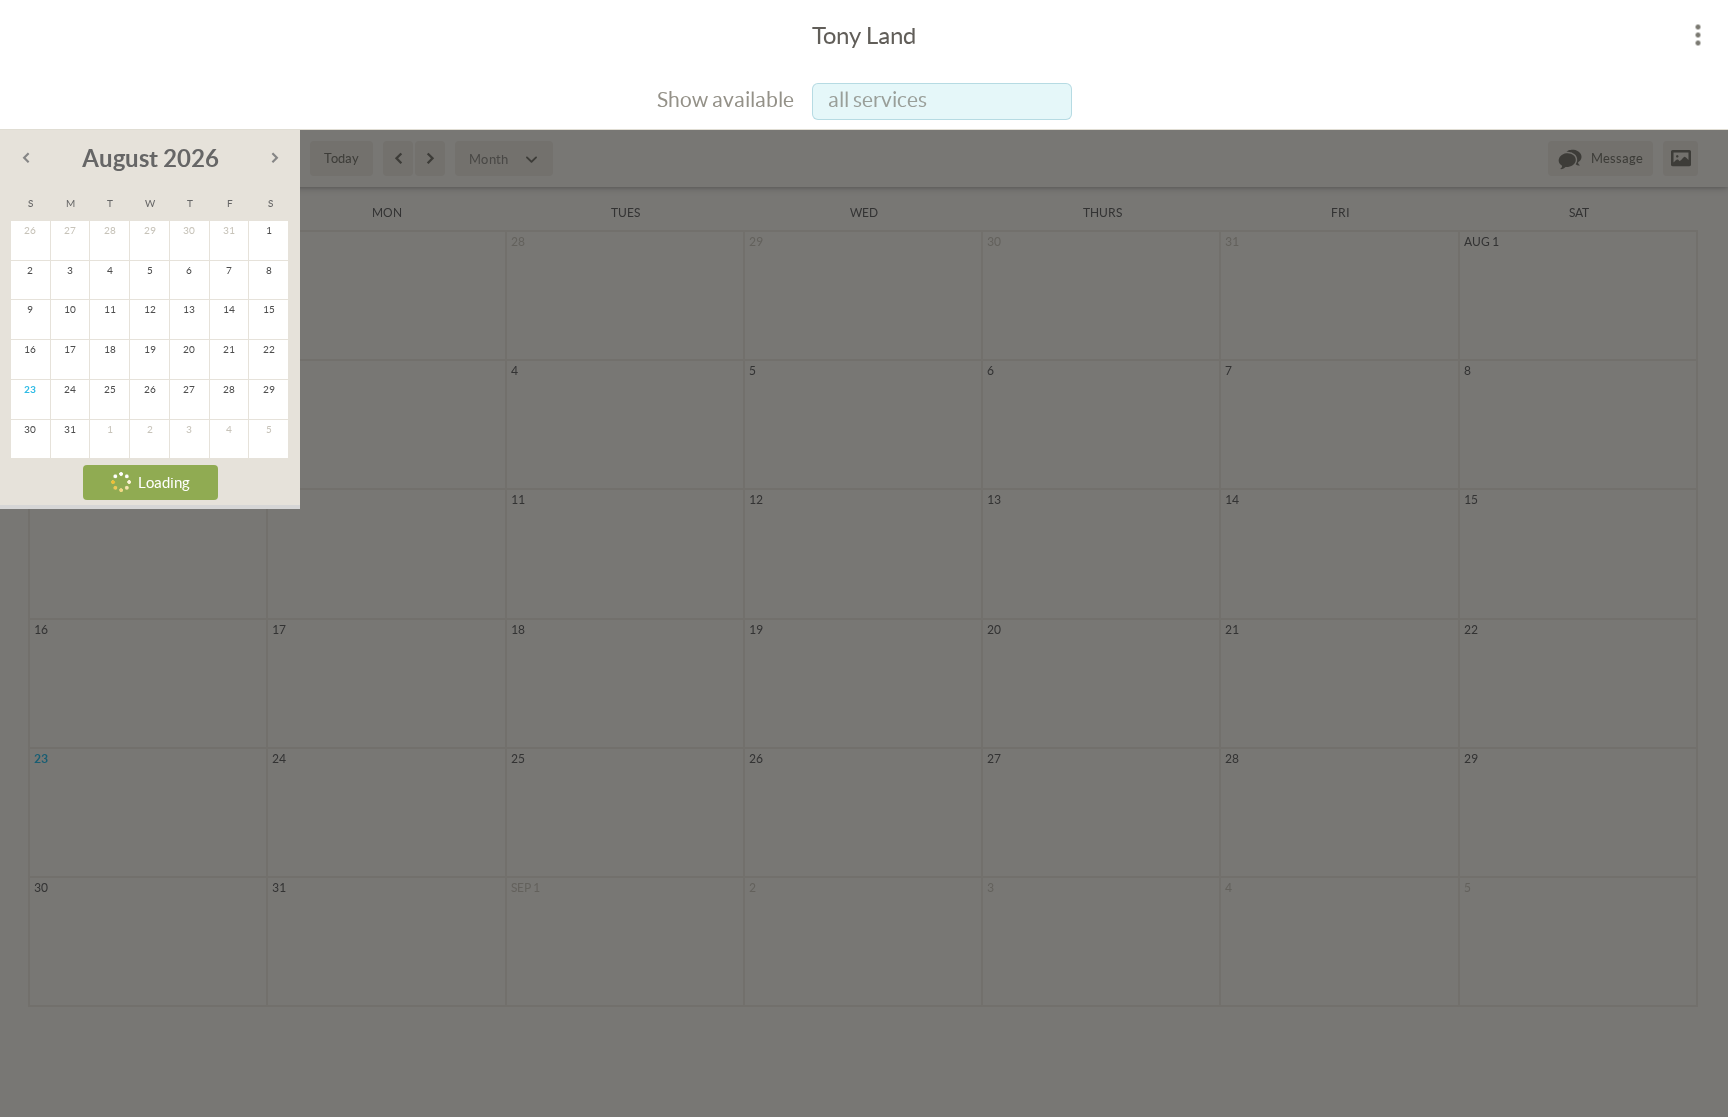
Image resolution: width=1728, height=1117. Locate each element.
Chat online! (705, 476)
